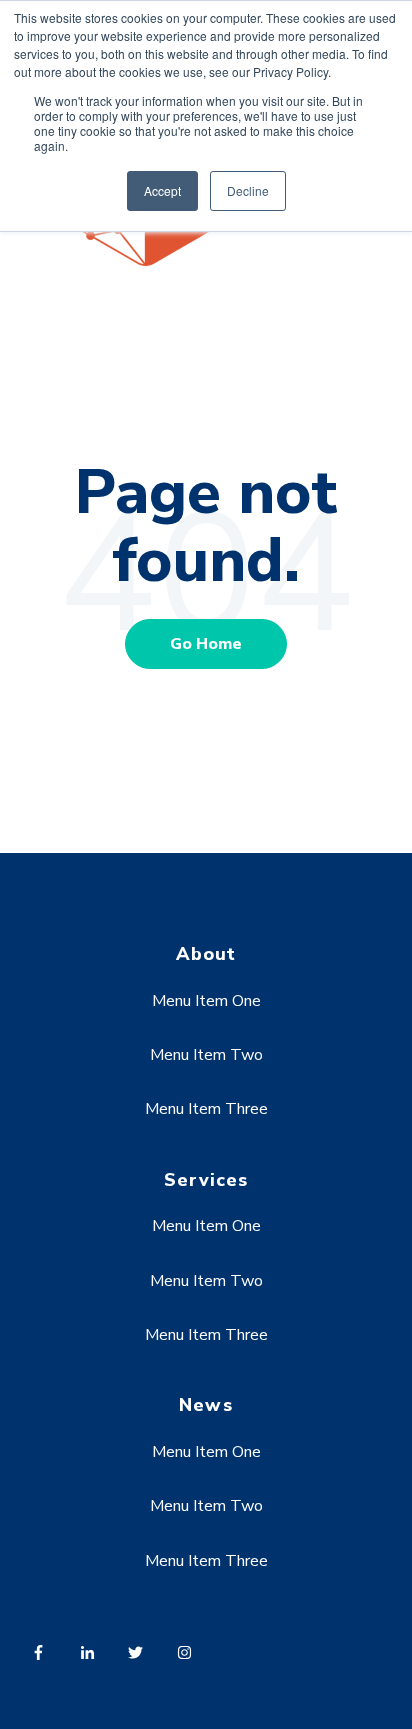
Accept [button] (162, 190)
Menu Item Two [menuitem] (206, 1055)
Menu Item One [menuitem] (206, 1001)
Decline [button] (248, 190)
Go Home (206, 644)
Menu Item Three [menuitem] (206, 1109)
